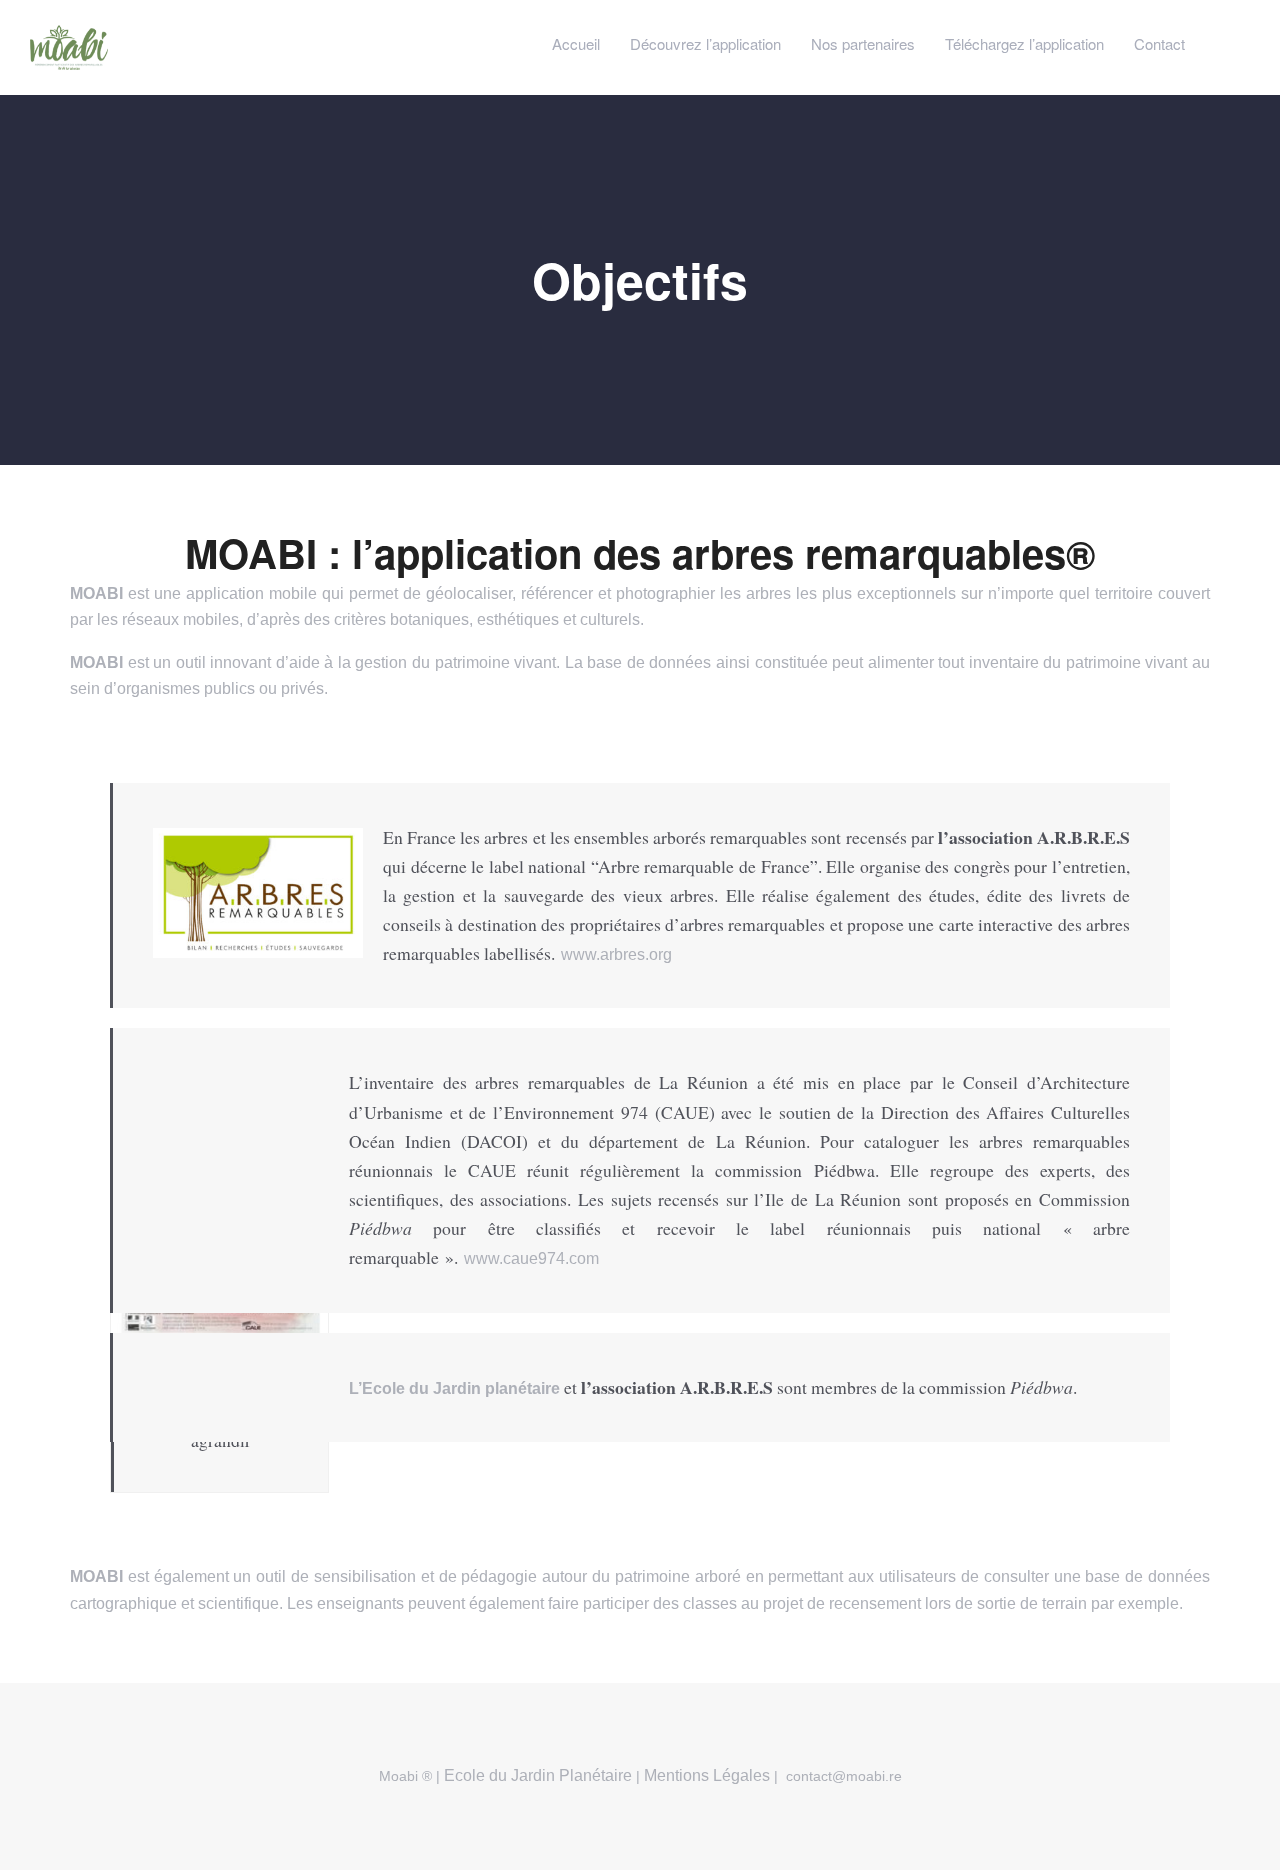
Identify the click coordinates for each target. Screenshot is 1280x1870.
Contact (1159, 43)
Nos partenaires (863, 43)
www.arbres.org (616, 954)
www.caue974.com (531, 1258)
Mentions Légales (707, 1775)
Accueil (576, 43)
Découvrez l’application (705, 43)
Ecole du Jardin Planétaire (536, 1775)
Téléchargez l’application (1024, 43)
